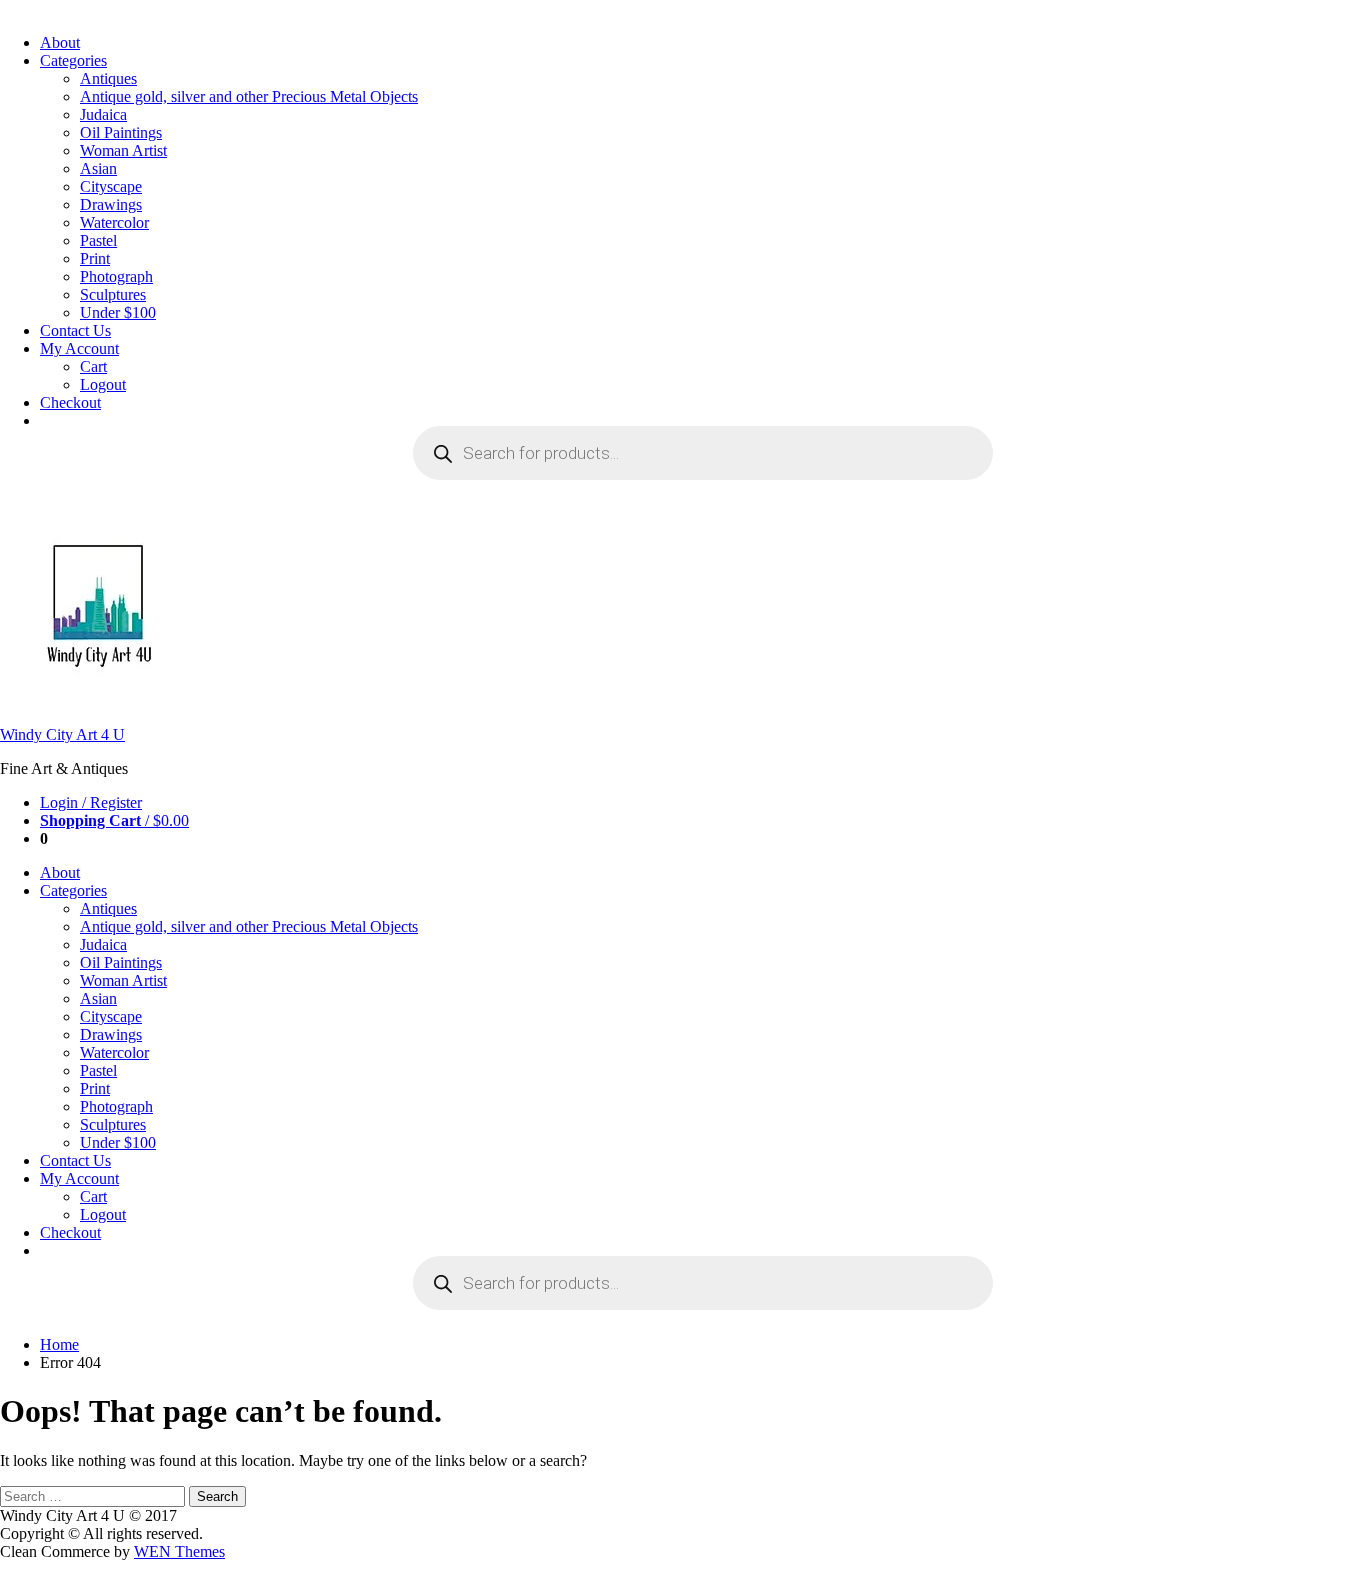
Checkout (70, 402)
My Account (79, 348)
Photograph (116, 276)
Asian (98, 168)
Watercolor (114, 222)
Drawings (111, 204)
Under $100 (118, 312)
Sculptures (113, 294)
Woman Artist (123, 150)
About (60, 42)
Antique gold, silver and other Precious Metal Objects (249, 96)
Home (59, 1344)
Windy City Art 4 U (62, 734)
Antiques (108, 78)
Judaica (103, 114)
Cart (93, 366)
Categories (73, 60)
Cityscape (111, 186)
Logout (103, 384)
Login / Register (91, 802)
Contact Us (75, 330)
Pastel (98, 240)
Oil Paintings (121, 132)
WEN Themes (179, 1551)
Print (95, 258)
